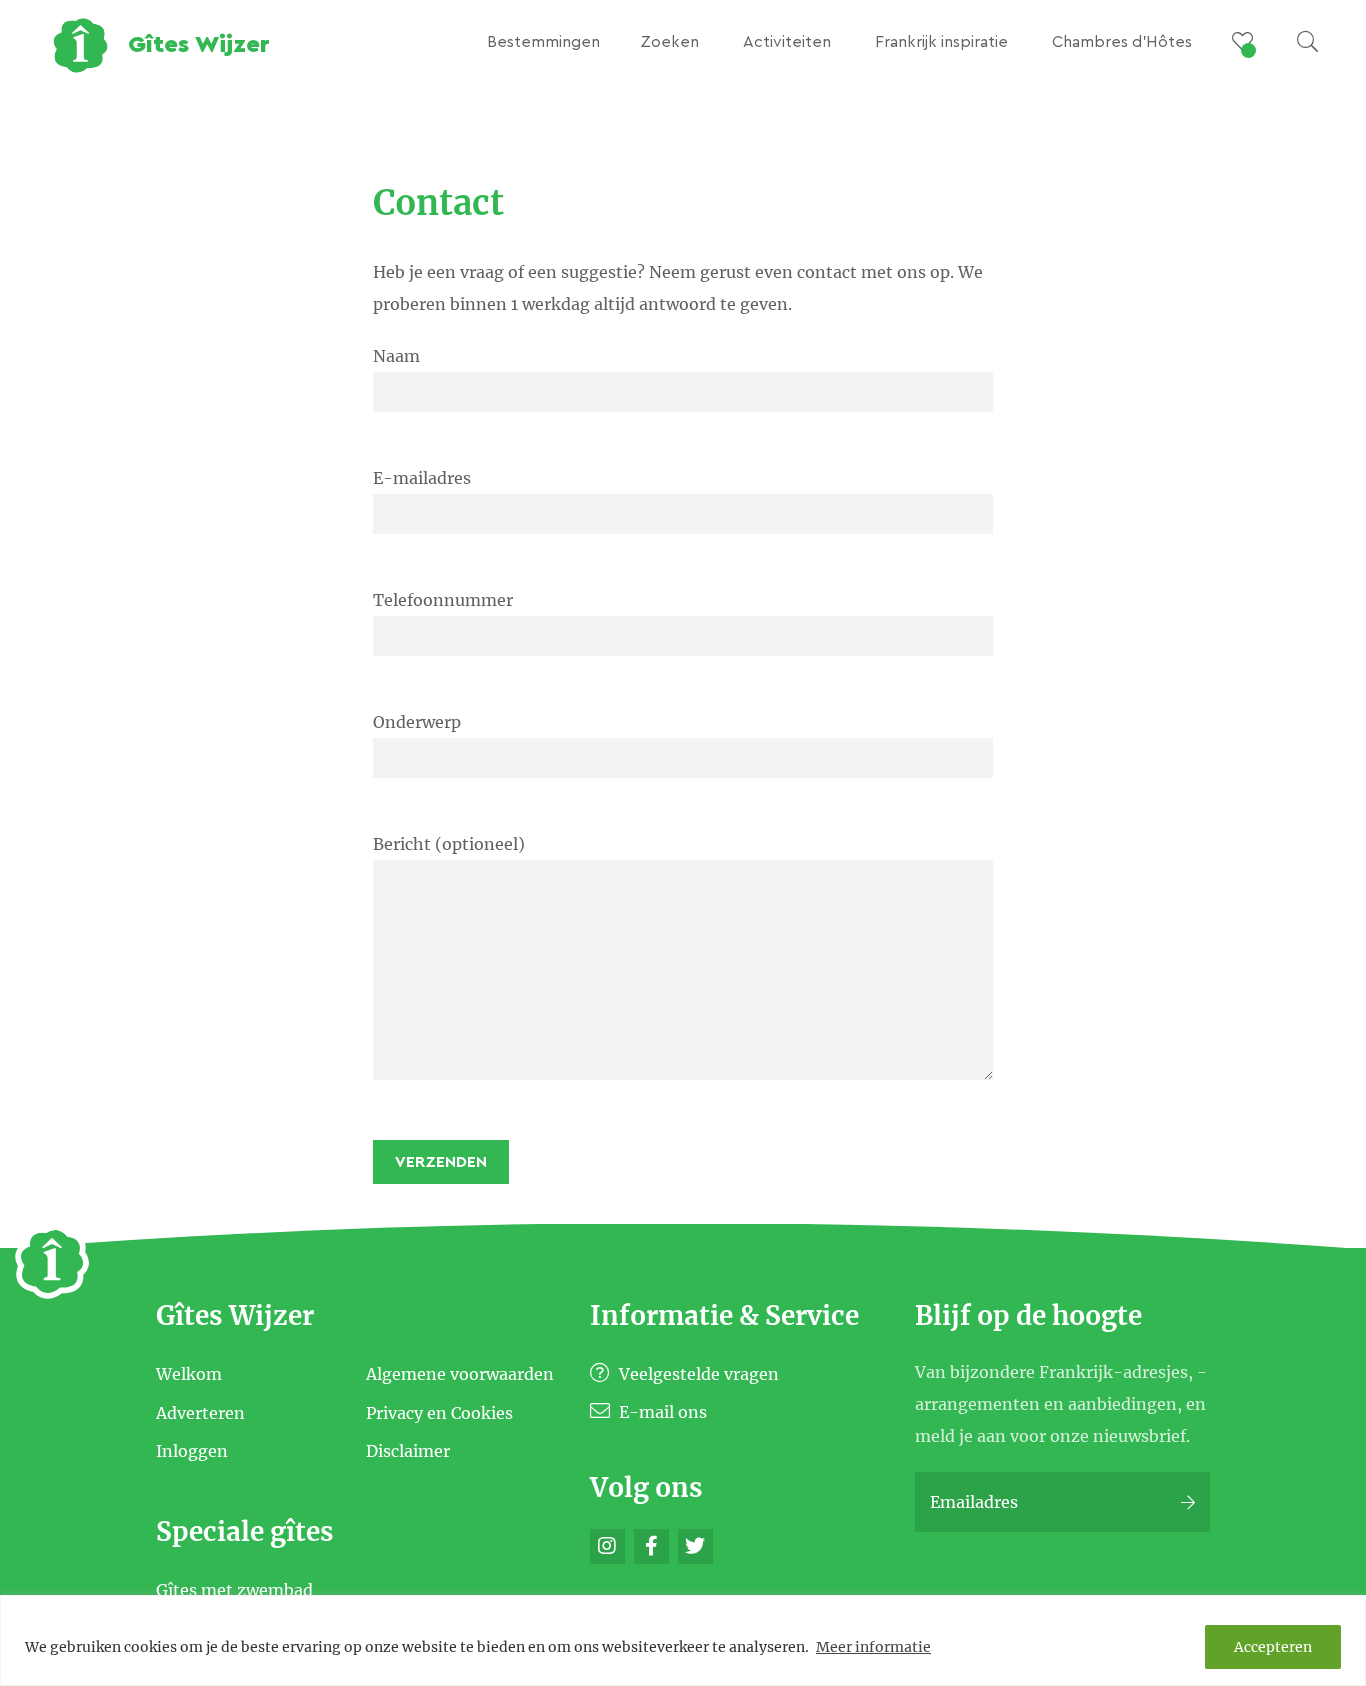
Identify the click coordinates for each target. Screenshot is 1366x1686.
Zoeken (669, 42)
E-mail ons (661, 1412)
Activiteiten (787, 42)
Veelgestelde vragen (697, 1374)
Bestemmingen (543, 42)
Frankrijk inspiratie (941, 42)
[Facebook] (651, 1546)
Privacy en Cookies (439, 1412)
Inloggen (192, 1451)
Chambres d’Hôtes (1122, 42)
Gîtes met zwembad (234, 1590)
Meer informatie (873, 1647)
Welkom (189, 1374)
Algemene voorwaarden (460, 1374)
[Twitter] (695, 1546)
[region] (683, 1640)
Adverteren (200, 1412)
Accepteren (1273, 1647)
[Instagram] (607, 1546)
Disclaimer (408, 1451)
